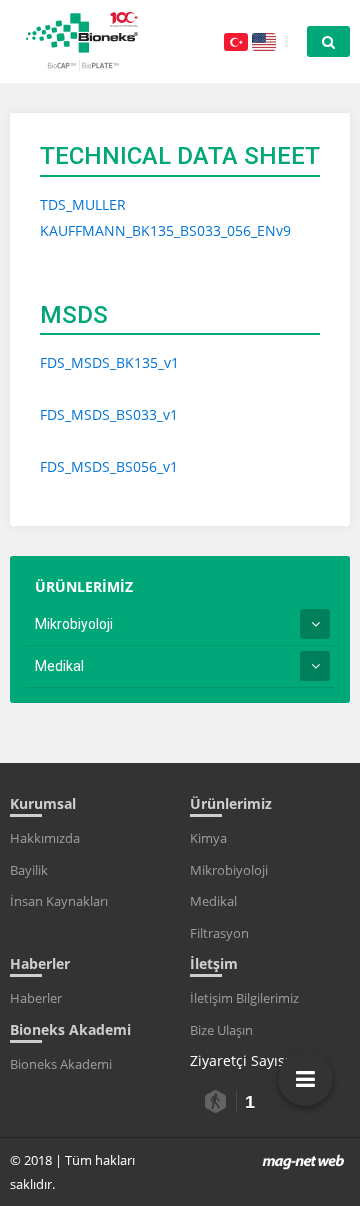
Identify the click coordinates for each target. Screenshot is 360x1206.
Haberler (36, 998)
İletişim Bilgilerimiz (244, 998)
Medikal (59, 666)
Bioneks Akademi (61, 1064)
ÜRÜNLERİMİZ (84, 586)
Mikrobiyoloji (74, 624)
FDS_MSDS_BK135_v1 (109, 362)
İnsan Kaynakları (59, 901)
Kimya (208, 838)
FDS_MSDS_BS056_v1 (109, 466)
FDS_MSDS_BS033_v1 (109, 414)
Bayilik (29, 870)
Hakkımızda (45, 838)
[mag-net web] (303, 1160)
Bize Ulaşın (221, 1030)
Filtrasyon (219, 933)
